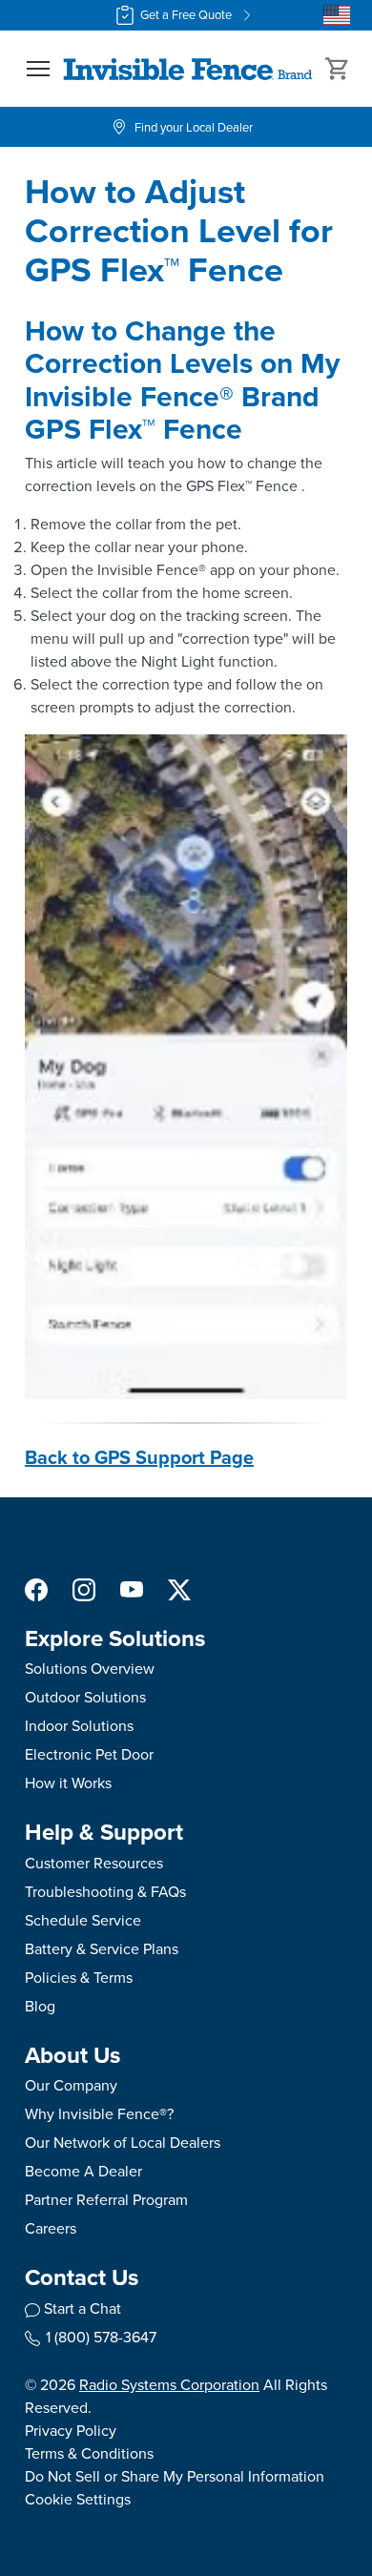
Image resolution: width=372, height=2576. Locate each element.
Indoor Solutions (79, 1726)
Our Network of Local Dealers (123, 2143)
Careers (51, 2228)
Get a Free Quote (186, 15)
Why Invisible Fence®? (99, 2114)
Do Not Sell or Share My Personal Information (175, 2476)
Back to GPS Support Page (139, 1457)
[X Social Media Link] (179, 1588)
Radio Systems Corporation (169, 2385)
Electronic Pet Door (89, 1754)
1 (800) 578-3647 (101, 2337)
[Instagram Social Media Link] (84, 1588)
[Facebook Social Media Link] (36, 1588)
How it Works (68, 1783)
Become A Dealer (83, 2171)
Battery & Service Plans (102, 1949)
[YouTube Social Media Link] (132, 1588)
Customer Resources (94, 1863)
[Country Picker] (337, 15)
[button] (38, 69)
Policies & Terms (79, 1978)
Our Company (71, 2085)
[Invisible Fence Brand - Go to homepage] (188, 69)
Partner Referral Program (106, 2200)
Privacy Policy (71, 2431)
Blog (40, 2006)
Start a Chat (83, 2308)
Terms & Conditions (89, 2453)
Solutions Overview (90, 1669)
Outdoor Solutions (85, 1697)
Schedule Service (83, 1920)
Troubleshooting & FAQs (105, 1892)
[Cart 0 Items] (338, 69)
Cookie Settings (78, 2499)
